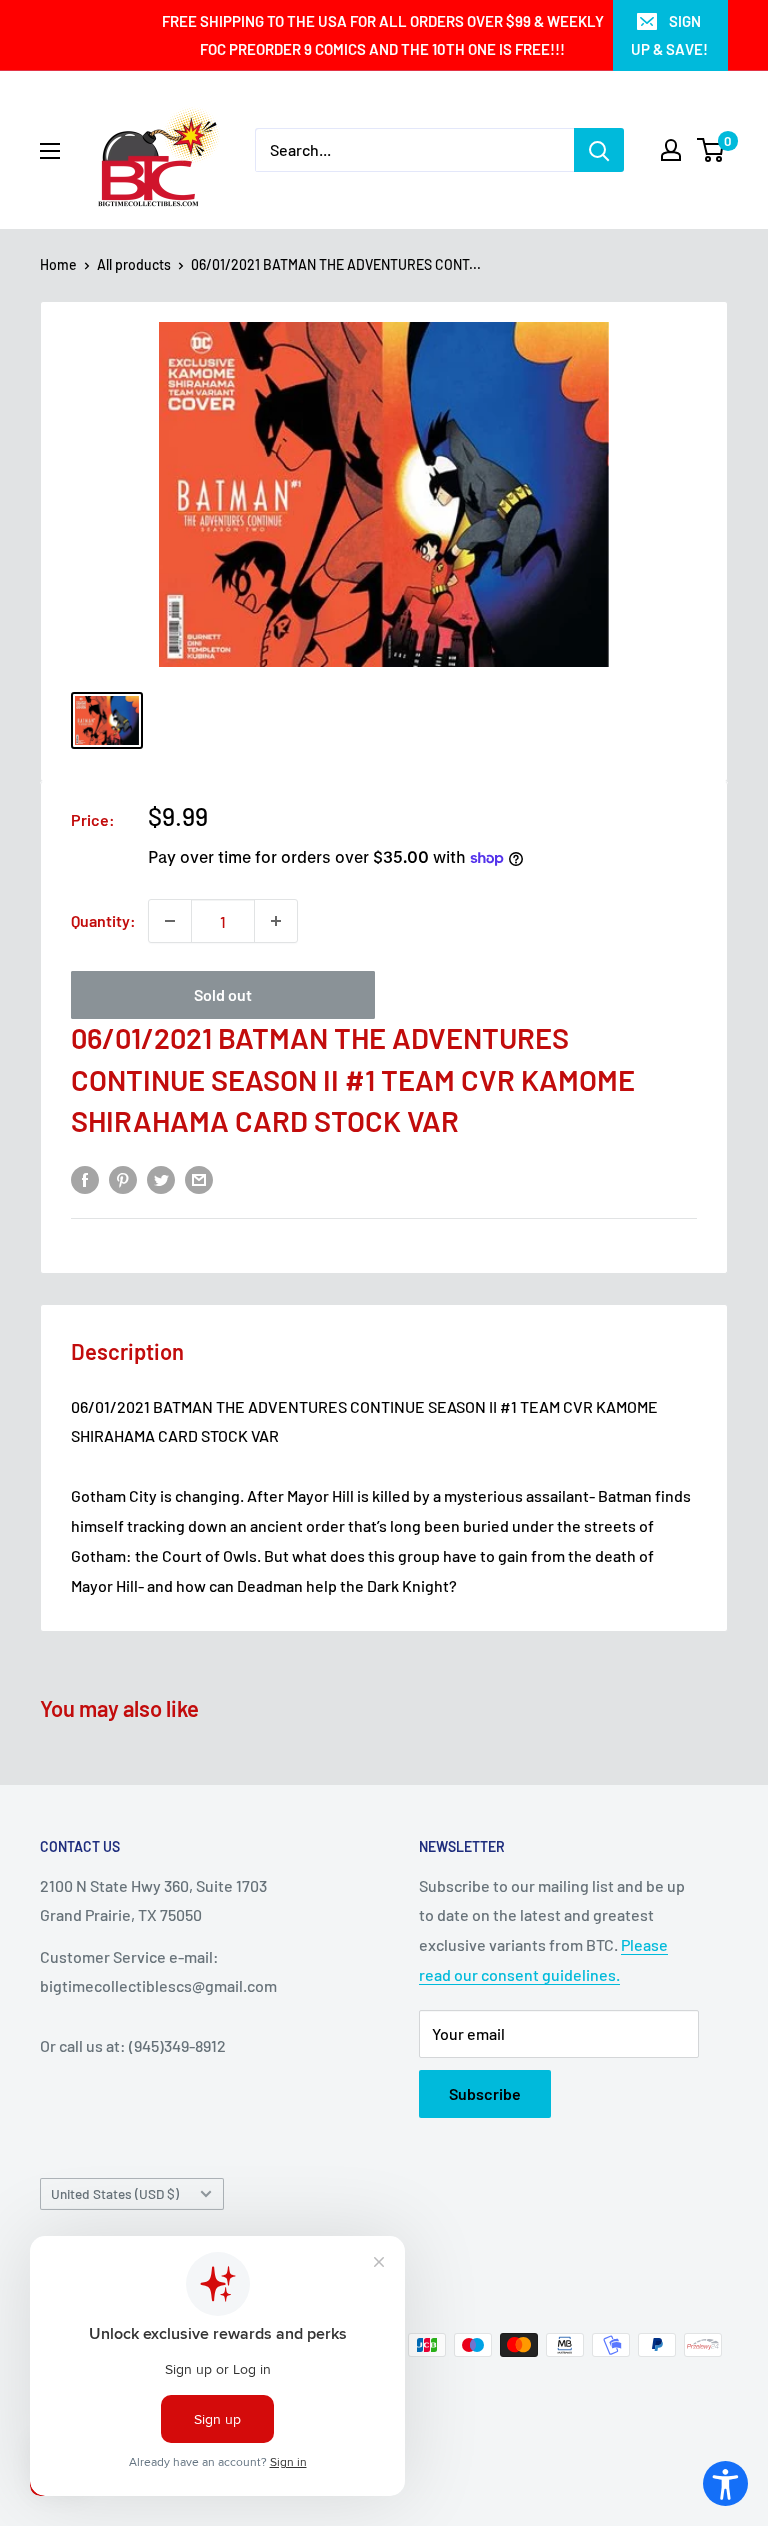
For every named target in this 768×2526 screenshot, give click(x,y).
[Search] (599, 150)
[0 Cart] (711, 150)
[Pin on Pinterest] (123, 1179)
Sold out (223, 994)
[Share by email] (199, 1179)
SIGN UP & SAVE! (669, 35)
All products (134, 264)
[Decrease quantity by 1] (170, 921)
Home (58, 264)
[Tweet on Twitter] (161, 1179)
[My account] (671, 150)
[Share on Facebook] (85, 1179)
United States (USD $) (115, 2193)
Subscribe (485, 2093)
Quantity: (103, 920)
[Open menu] (50, 151)
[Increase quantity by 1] (276, 921)
